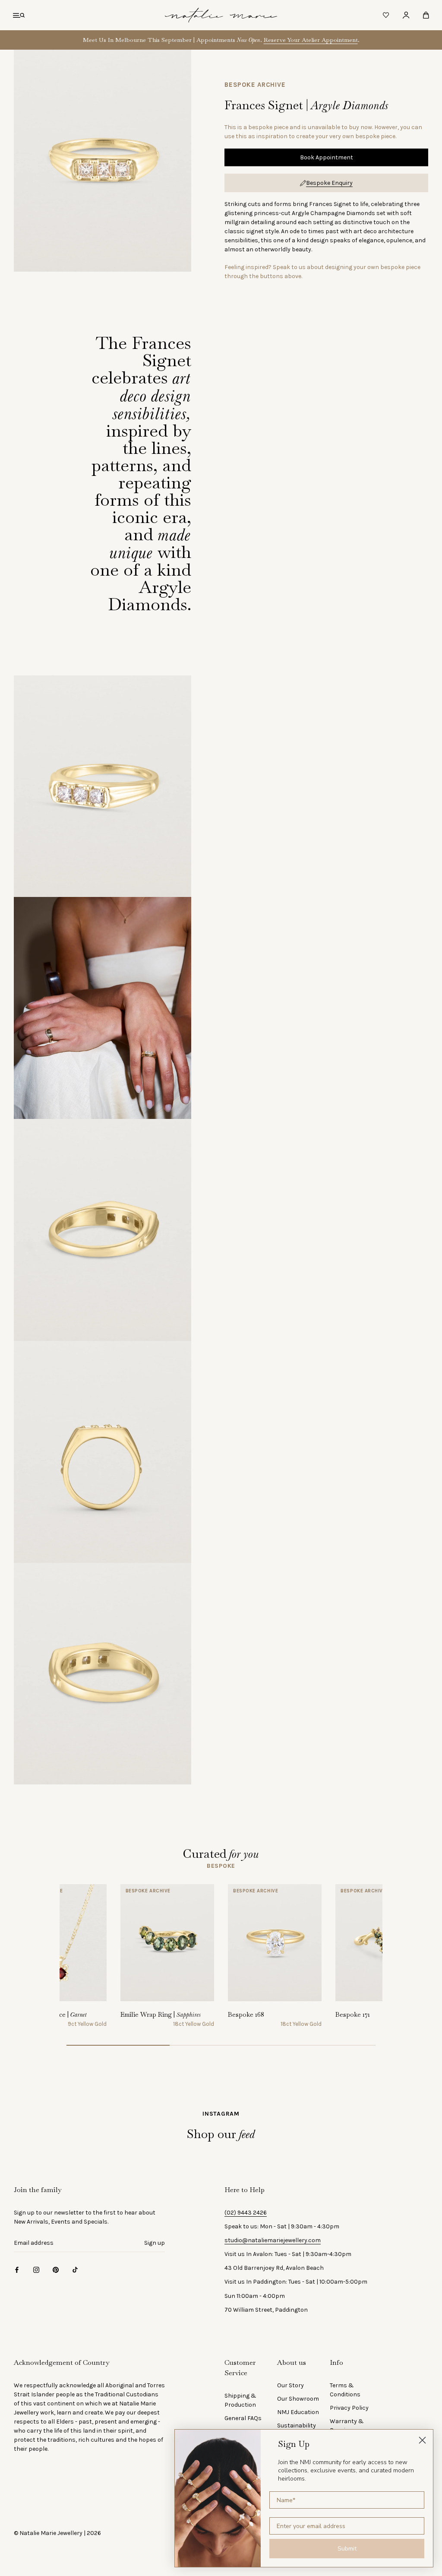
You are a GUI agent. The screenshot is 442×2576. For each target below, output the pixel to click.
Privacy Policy (349, 2408)
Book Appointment (327, 157)
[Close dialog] (422, 2440)
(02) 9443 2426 (246, 2213)
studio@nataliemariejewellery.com (273, 2240)
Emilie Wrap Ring (161, 2014)
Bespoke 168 (246, 2014)
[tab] (221, 1866)
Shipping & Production (240, 2400)
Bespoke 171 (353, 2014)
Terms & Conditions (345, 2390)
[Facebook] (17, 2270)
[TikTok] (75, 2270)
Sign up (155, 2243)
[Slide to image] (118, 2045)
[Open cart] (426, 15)
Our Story (290, 2385)
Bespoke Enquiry (329, 183)
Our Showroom (298, 2399)
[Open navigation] (19, 15)
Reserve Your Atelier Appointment (311, 40)
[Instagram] (36, 2270)
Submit (347, 2549)
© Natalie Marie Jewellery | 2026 (57, 2533)
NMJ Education (298, 2412)
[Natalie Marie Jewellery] (221, 15)
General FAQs (243, 2418)
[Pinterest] (56, 2270)
